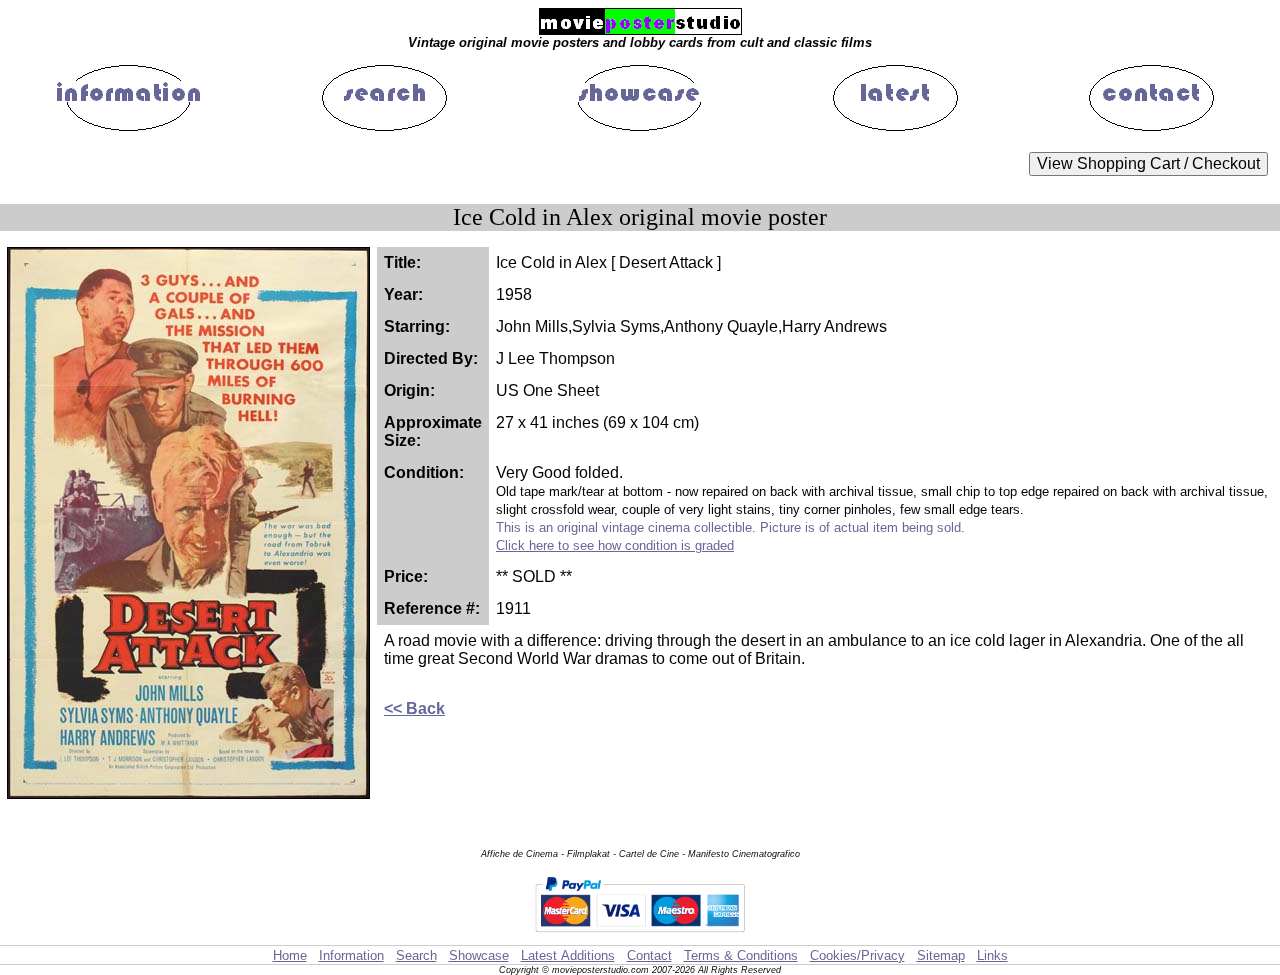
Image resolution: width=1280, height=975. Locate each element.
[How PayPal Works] (640, 935)
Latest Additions (568, 955)
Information (351, 955)
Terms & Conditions (741, 955)
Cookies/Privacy (857, 955)
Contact (649, 955)
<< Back (414, 708)
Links (992, 955)
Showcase (479, 955)
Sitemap (941, 955)
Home (290, 955)
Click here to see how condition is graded (615, 545)
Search (416, 955)
